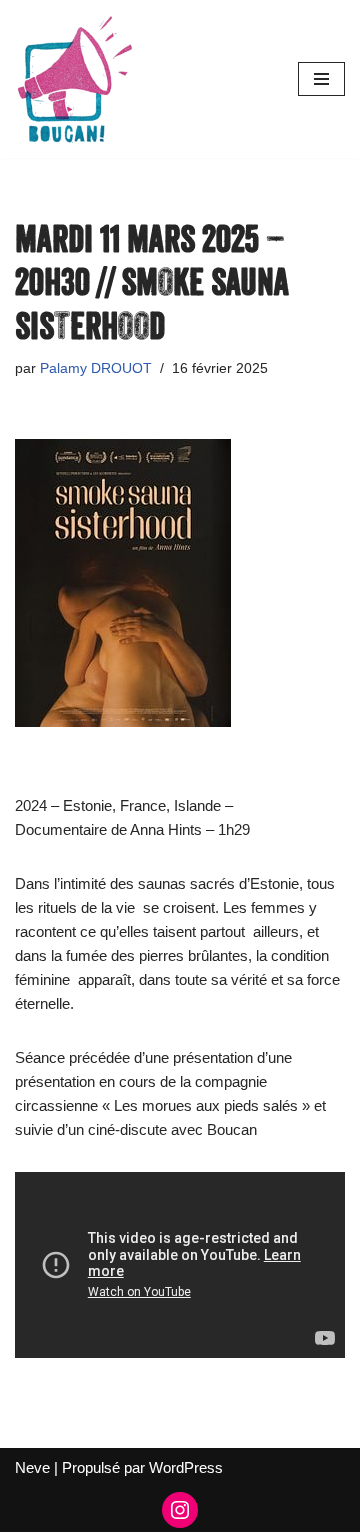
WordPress (186, 1467)
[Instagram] (180, 1510)
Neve (32, 1467)
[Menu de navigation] (321, 79)
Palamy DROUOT (96, 368)
